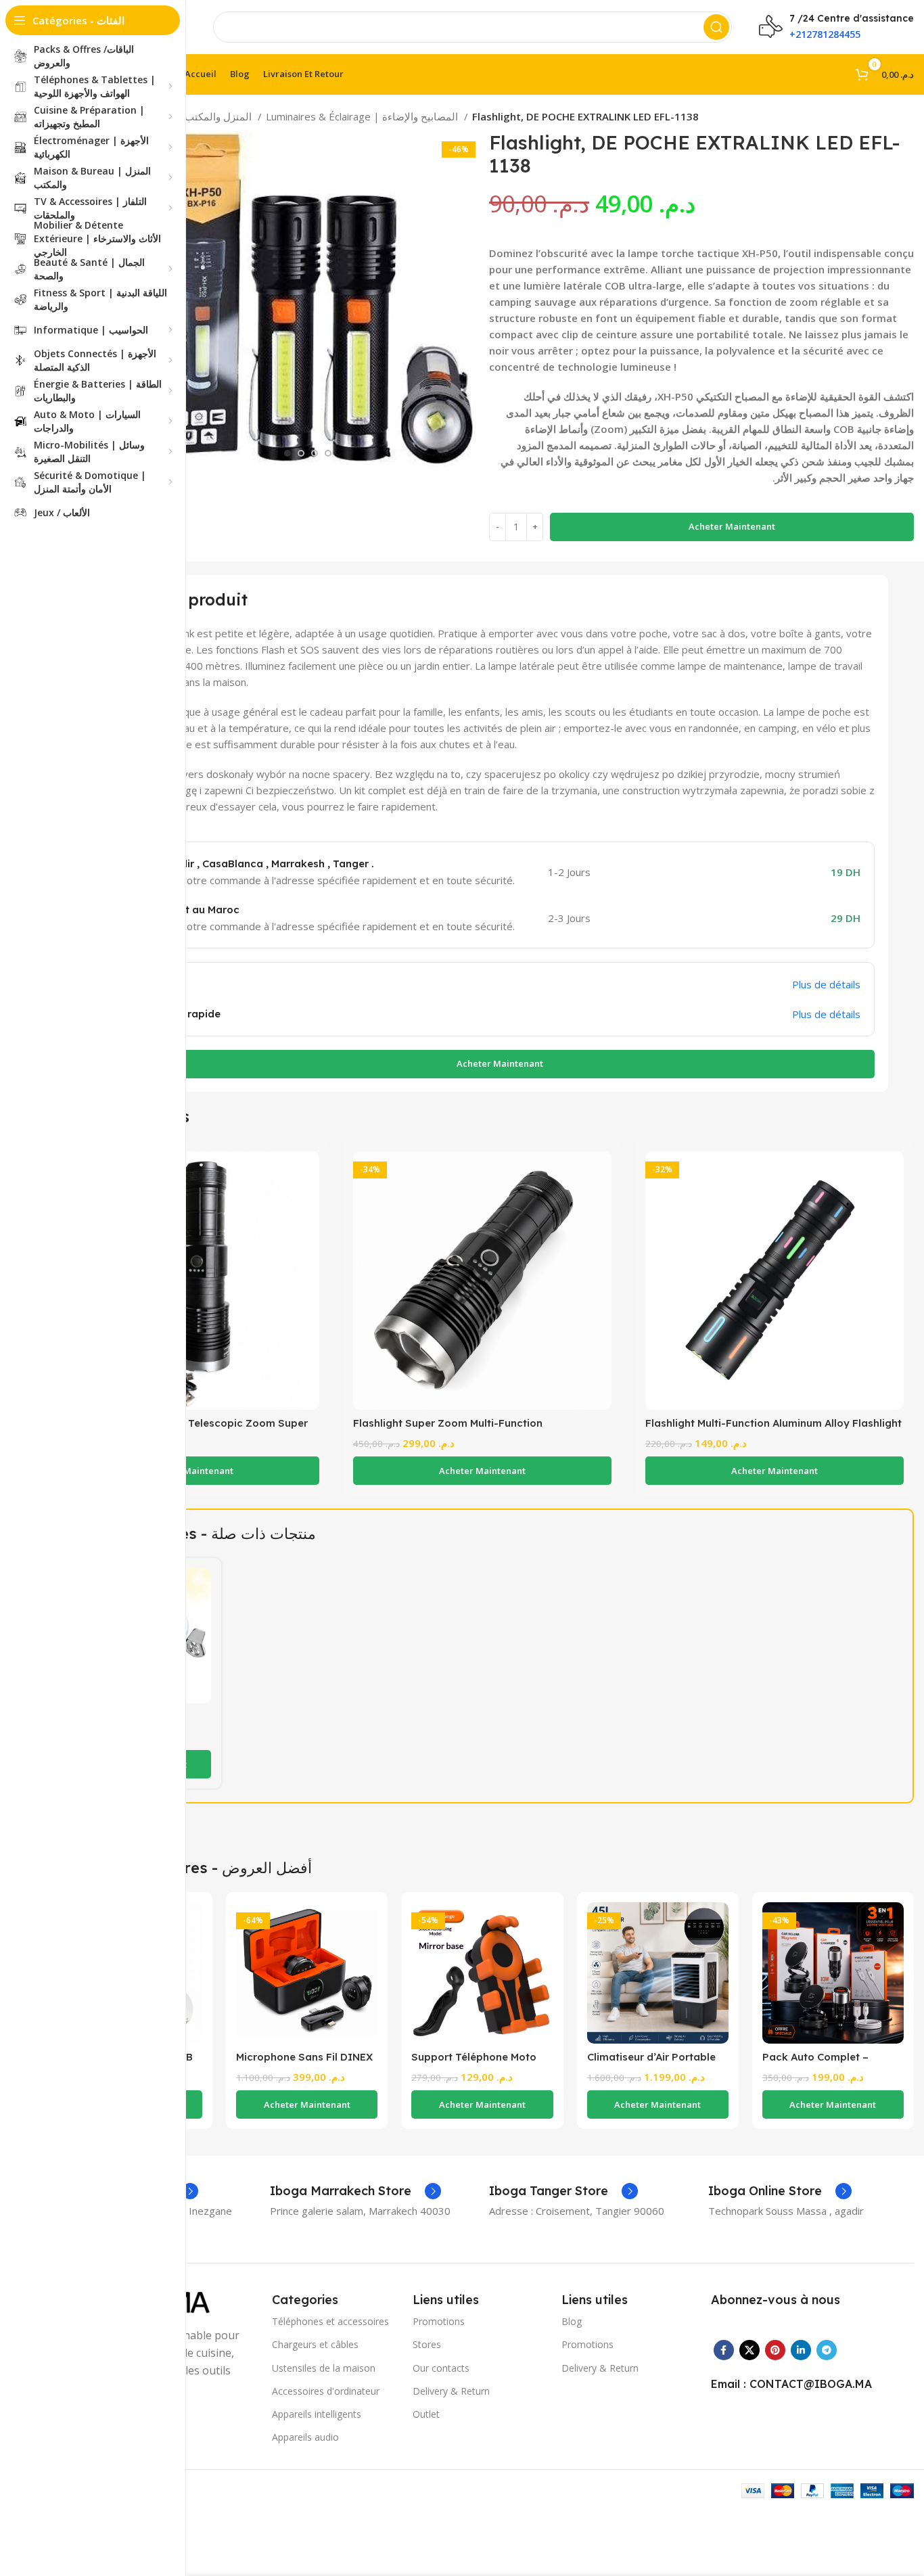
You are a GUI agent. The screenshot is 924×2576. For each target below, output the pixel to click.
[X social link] (749, 2350)
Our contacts (441, 2368)
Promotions (439, 2321)
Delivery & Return (451, 2391)
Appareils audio (305, 2437)
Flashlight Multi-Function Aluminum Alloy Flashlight (773, 1423)
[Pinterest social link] (775, 2350)
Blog (572, 2321)
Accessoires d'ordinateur (326, 2391)
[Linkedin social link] (801, 2350)
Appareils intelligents (317, 2414)
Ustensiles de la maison (324, 2368)
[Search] (716, 27)
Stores (427, 2344)
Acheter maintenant (732, 526)
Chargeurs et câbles (315, 2344)
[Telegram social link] (827, 2350)
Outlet (426, 2414)
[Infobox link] (355, 2191)
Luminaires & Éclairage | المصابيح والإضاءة (363, 116)
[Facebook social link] (724, 2350)
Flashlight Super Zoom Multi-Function (448, 1423)
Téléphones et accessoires (330, 2321)
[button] (190, 1471)
